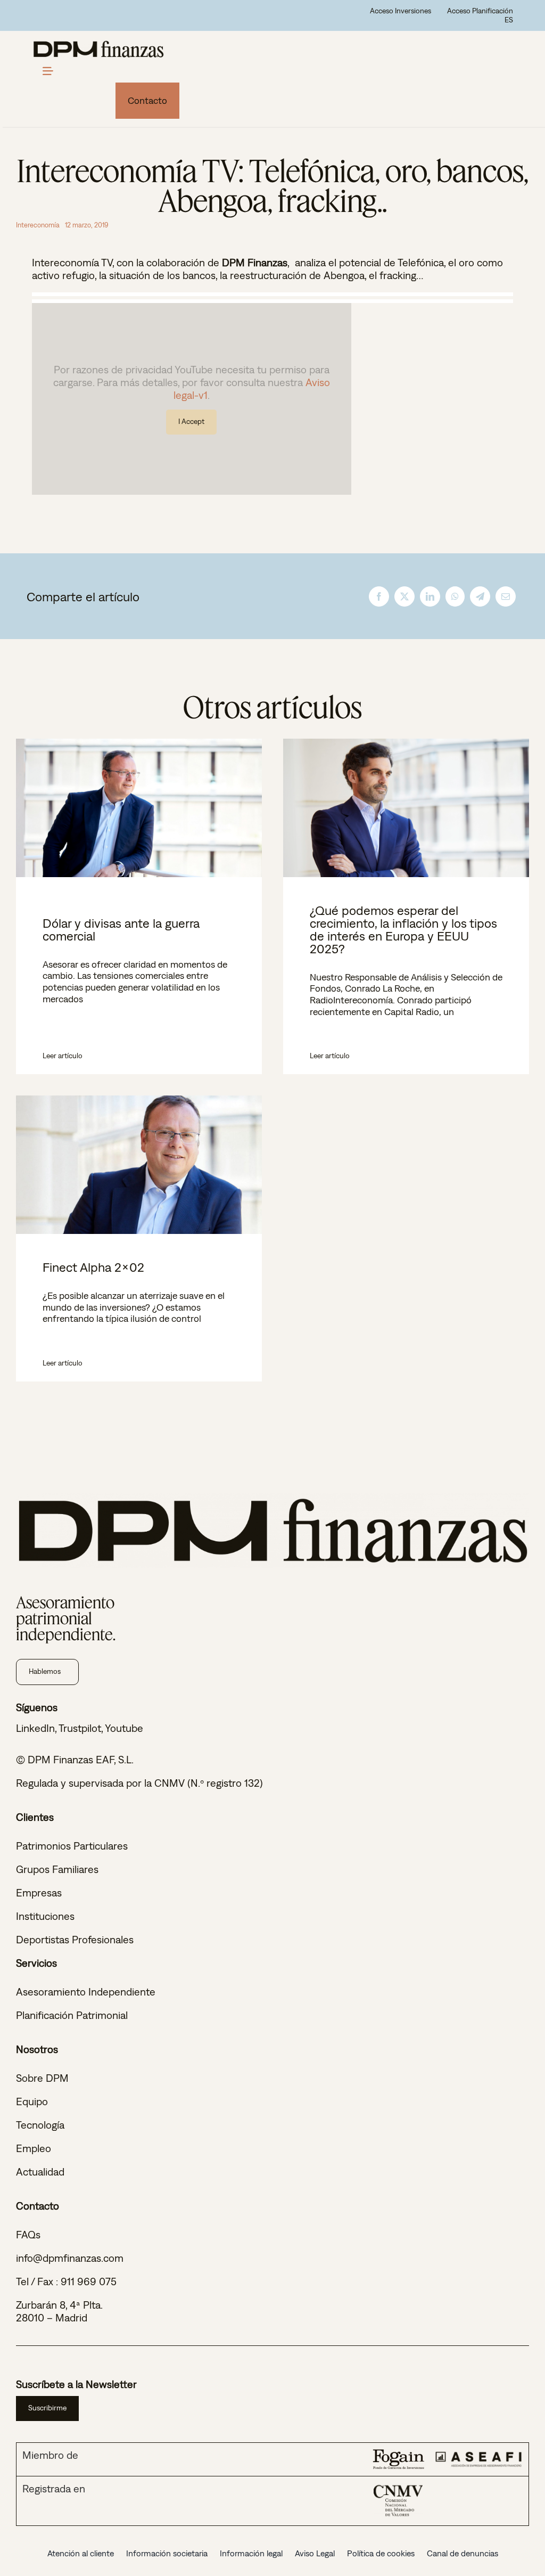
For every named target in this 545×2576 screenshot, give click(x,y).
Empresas (39, 1892)
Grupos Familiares (57, 1869)
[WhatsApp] (455, 596)
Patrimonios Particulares (72, 1846)
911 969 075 (89, 2281)
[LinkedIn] (430, 596)
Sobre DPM (42, 2078)
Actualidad (40, 2172)
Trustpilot (80, 1728)
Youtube (124, 1728)
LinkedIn (35, 1728)
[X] (404, 596)
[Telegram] (480, 596)
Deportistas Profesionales (75, 1939)
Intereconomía (38, 225)
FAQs (28, 2234)
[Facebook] (379, 596)
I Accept (191, 421)
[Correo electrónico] (506, 596)
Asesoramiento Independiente (86, 1992)
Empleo (34, 2148)
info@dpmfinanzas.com (70, 2258)
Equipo (32, 2101)
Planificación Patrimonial (72, 2015)
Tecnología (40, 2125)
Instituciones (45, 1916)
